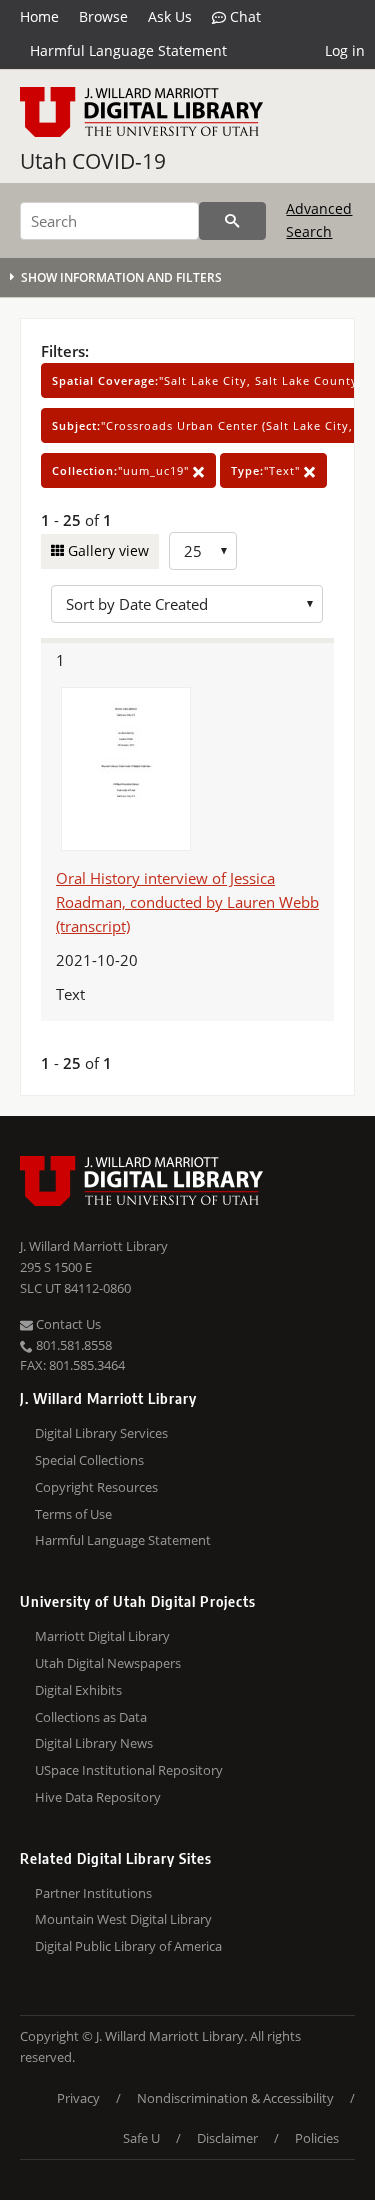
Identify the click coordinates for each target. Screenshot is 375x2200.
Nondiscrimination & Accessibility (235, 2098)
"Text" (267, 470)
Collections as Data (91, 1717)
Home (39, 16)
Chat (243, 16)
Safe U (141, 2138)
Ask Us (170, 16)
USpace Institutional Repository (129, 1770)
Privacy (78, 2098)
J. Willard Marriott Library (94, 1246)
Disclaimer (227, 2138)
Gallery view (106, 550)
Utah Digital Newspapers (108, 1663)
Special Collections (89, 1460)
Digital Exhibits (78, 1690)
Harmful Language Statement (128, 50)
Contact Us (67, 1324)
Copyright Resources (96, 1487)
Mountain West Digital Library (123, 1919)
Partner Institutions (93, 1893)
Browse (103, 16)
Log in (345, 50)
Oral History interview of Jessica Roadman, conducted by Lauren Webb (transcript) (187, 902)
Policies (317, 2138)
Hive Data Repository (98, 1797)
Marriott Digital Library (102, 1636)
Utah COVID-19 (93, 161)
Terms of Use (73, 1514)
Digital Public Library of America (128, 1946)
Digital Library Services (101, 1433)
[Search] (232, 221)
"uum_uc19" (122, 470)
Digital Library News (94, 1743)
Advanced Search (319, 219)
